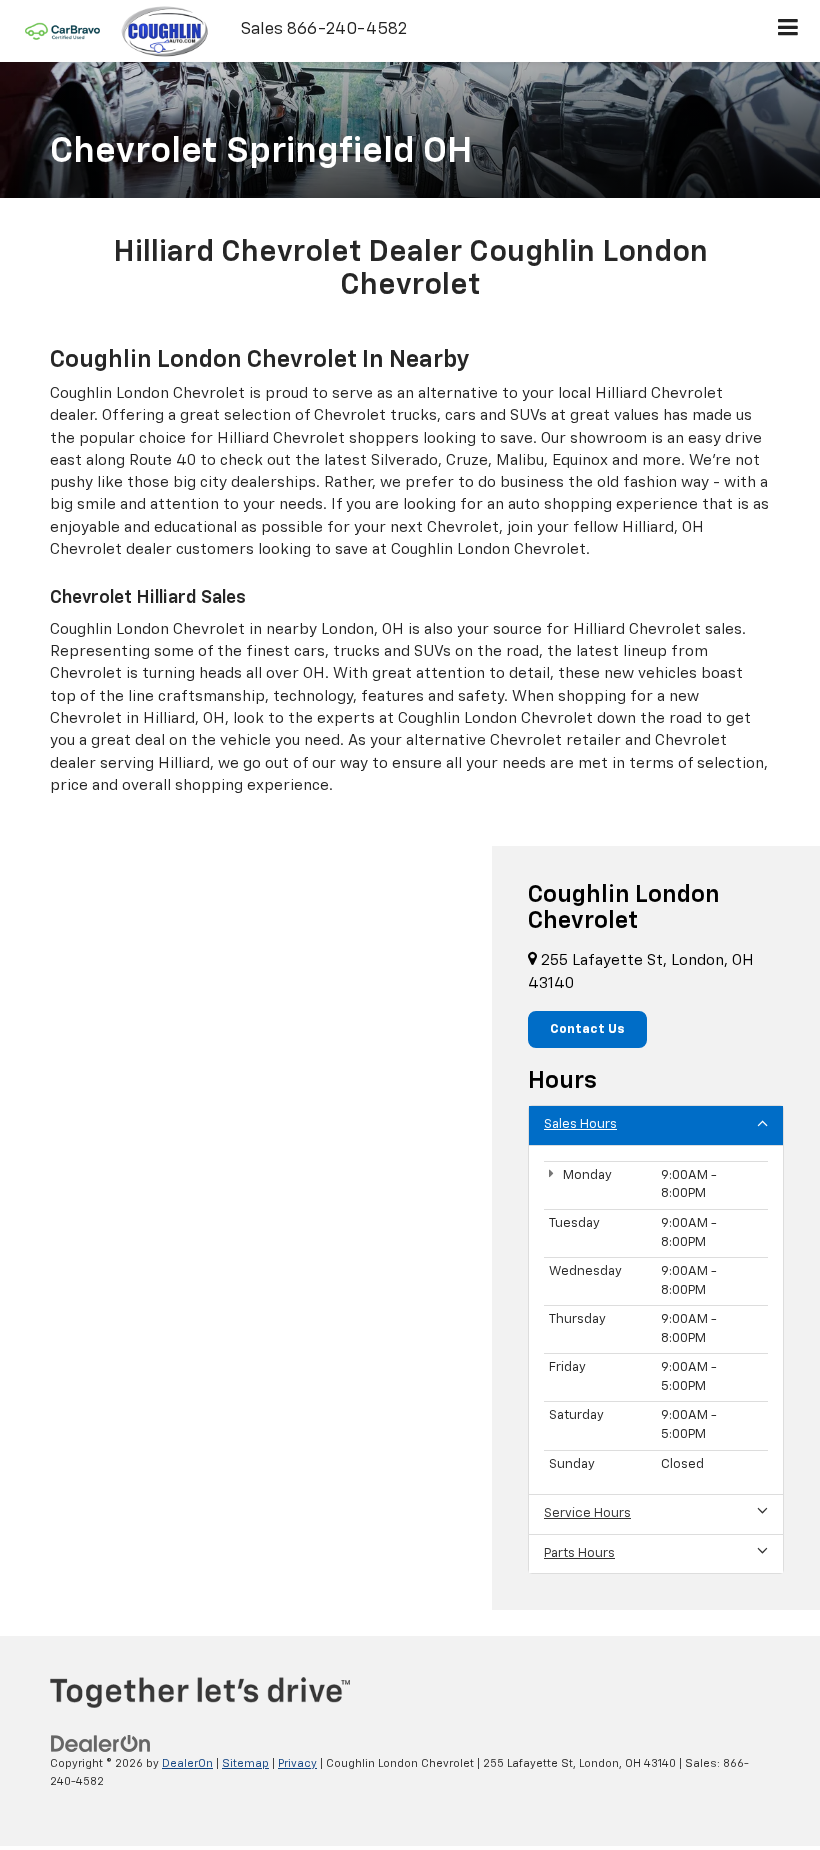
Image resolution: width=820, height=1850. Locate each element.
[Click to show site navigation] (788, 31)
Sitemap (245, 1763)
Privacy (297, 1763)
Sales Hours (580, 1124)
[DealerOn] (101, 1743)
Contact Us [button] (587, 1029)
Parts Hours (579, 1553)
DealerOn (187, 1763)
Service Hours (587, 1513)
